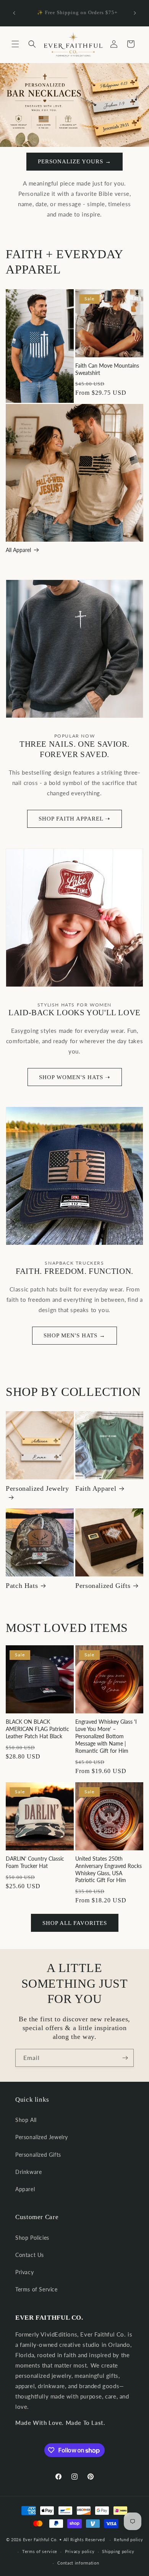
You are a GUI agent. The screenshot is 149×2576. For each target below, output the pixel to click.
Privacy (24, 2272)
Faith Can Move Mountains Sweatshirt (107, 369)
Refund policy (128, 2539)
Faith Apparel (96, 1488)
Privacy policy (80, 2551)
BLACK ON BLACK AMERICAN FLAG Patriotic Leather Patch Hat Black (37, 1729)
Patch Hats (22, 1586)
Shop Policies (32, 2238)
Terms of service (40, 2551)
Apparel (25, 2189)
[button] (15, 44)
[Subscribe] (125, 2058)
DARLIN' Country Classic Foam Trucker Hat (35, 1862)
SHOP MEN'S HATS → (74, 1335)
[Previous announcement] (14, 13)
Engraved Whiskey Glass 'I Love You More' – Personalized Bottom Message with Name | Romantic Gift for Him (106, 1736)
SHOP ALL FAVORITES (75, 1923)
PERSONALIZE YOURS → (74, 161)
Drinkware (28, 2172)
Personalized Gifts (103, 1586)
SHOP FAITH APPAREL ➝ (74, 819)
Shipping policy (118, 2551)
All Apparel (18, 550)
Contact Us (30, 2255)
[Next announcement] (135, 13)
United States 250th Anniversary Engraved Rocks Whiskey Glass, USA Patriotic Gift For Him (109, 1869)
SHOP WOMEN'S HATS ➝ (75, 1077)
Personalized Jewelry (37, 1488)
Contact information (78, 2563)
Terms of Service (36, 2289)
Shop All (26, 2120)
